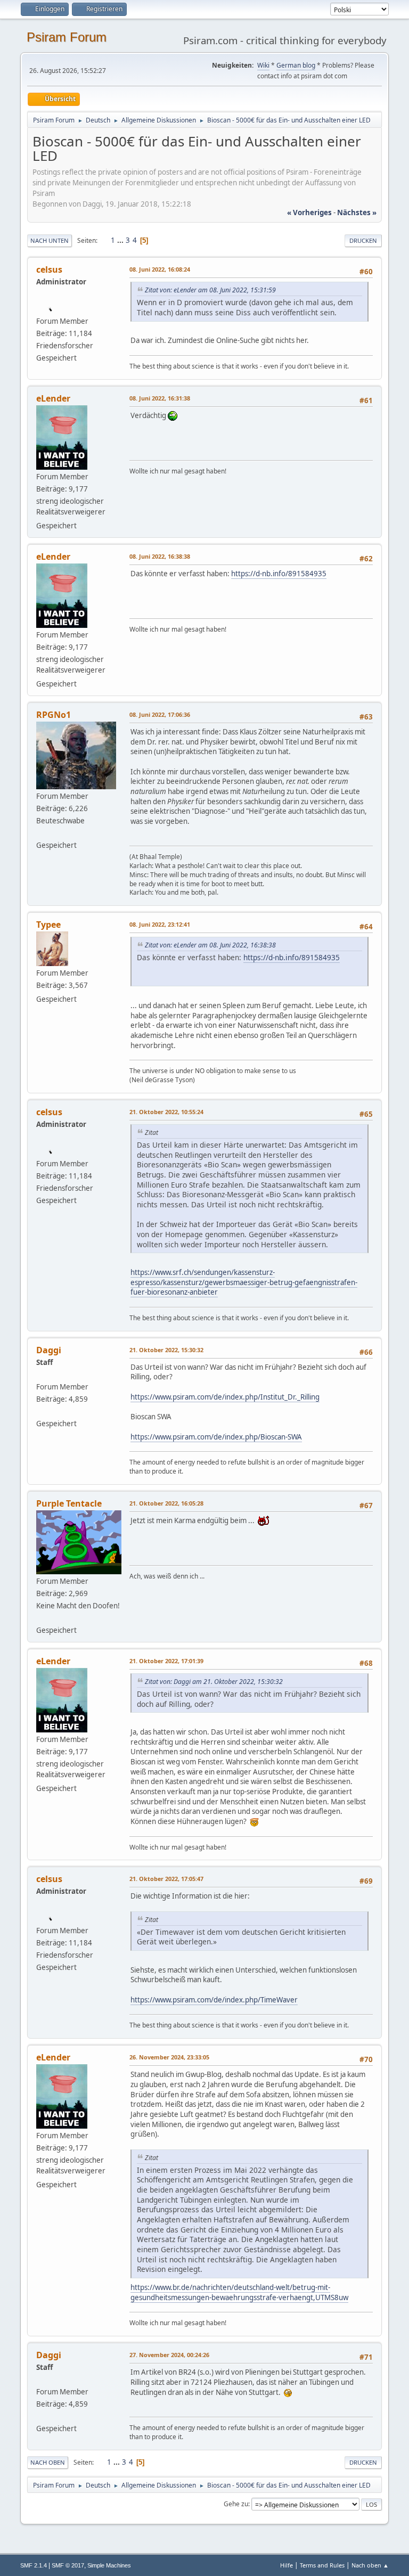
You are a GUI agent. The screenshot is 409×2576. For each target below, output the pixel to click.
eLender (53, 398)
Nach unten (50, 240)
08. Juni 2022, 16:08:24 (160, 269)
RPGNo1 (54, 715)
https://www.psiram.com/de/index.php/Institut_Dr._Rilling (225, 1397)
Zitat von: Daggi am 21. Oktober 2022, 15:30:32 (214, 1682)
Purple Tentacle (69, 1503)
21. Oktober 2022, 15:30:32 (166, 1350)
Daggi (49, 1350)
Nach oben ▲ (370, 2565)
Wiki (263, 65)
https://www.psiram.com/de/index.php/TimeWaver (214, 2000)
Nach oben (48, 2462)
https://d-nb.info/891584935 (279, 574)
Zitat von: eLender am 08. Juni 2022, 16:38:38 (210, 945)
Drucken (363, 240)
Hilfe (287, 2565)
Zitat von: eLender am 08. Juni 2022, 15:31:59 (210, 290)
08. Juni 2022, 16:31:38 (160, 398)
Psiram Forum (67, 37)
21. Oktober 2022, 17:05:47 (166, 1879)
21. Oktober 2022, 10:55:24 (166, 1112)
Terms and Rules (322, 2565)
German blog (296, 65)
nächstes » (357, 212)
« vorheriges (309, 212)
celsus (49, 269)
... (121, 240)
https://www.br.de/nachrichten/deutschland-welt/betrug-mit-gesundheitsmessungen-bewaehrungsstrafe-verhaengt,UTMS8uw (239, 2292)
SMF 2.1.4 (34, 2565)
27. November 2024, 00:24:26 (169, 2355)
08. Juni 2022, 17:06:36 (160, 714)
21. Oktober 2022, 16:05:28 (166, 1503)
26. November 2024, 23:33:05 (169, 2057)
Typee (48, 925)
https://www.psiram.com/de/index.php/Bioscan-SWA (216, 1437)
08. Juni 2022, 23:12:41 (160, 924)
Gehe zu (236, 2504)
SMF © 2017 (68, 2565)
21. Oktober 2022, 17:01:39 (166, 1661)
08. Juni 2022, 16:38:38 (160, 556)
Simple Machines (109, 2565)
